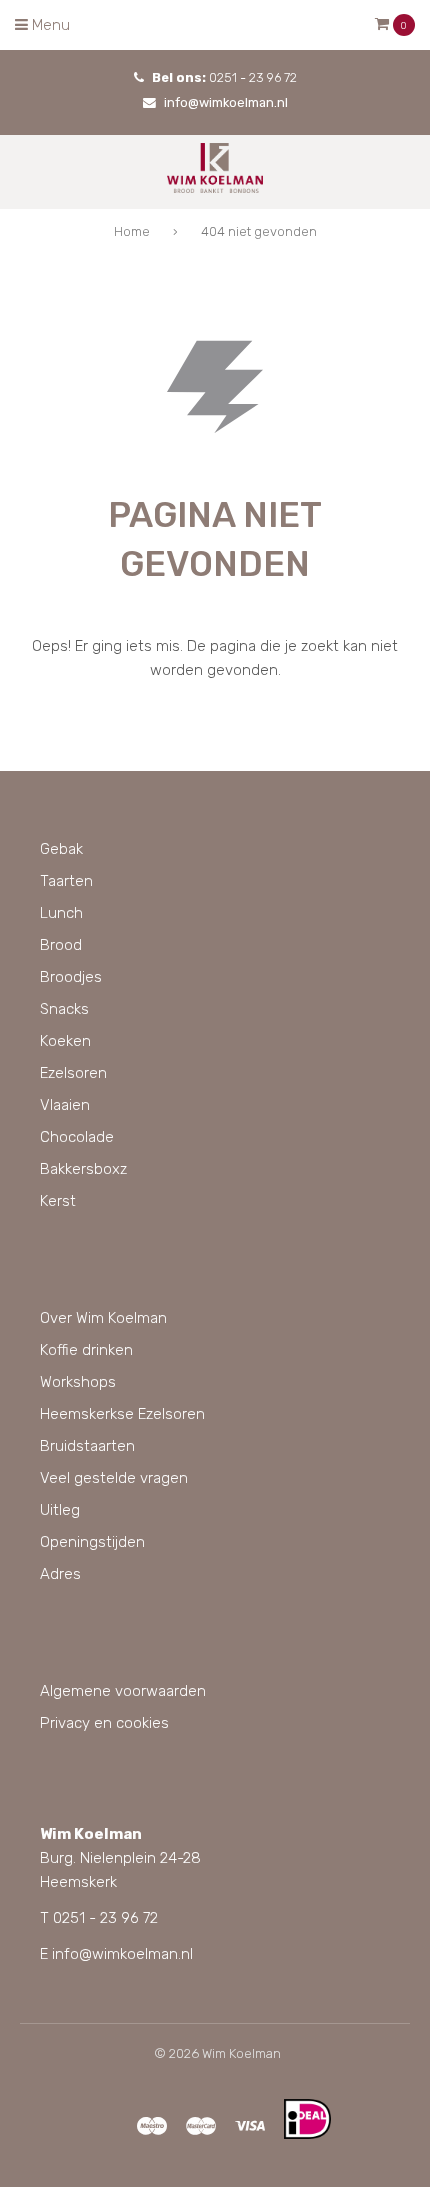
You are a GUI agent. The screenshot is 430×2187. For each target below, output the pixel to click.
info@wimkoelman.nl (226, 102)
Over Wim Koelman (103, 1318)
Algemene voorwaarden (123, 1691)
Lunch (61, 913)
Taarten (66, 881)
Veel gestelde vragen (114, 1478)
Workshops (78, 1382)
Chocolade (77, 1137)
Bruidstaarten (87, 1446)
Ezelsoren (73, 1073)
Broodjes (71, 977)
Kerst (58, 1201)
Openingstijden (92, 1542)
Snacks (64, 1009)
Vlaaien (65, 1105)
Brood (61, 945)
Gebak (61, 849)
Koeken (65, 1041)
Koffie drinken (86, 1350)
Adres (60, 1574)
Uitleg (60, 1510)
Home (132, 231)
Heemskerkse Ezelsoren (122, 1414)
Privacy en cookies (104, 1723)
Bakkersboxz (83, 1169)
